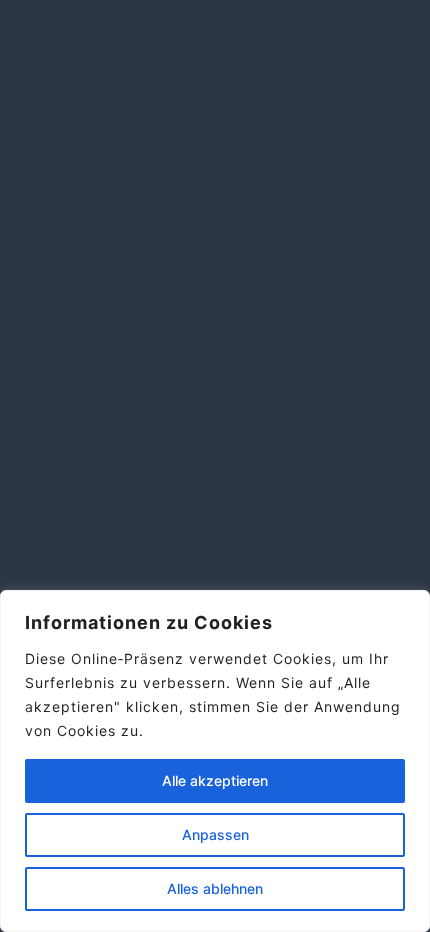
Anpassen (215, 834)
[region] (215, 761)
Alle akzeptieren (215, 780)
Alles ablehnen (215, 888)
